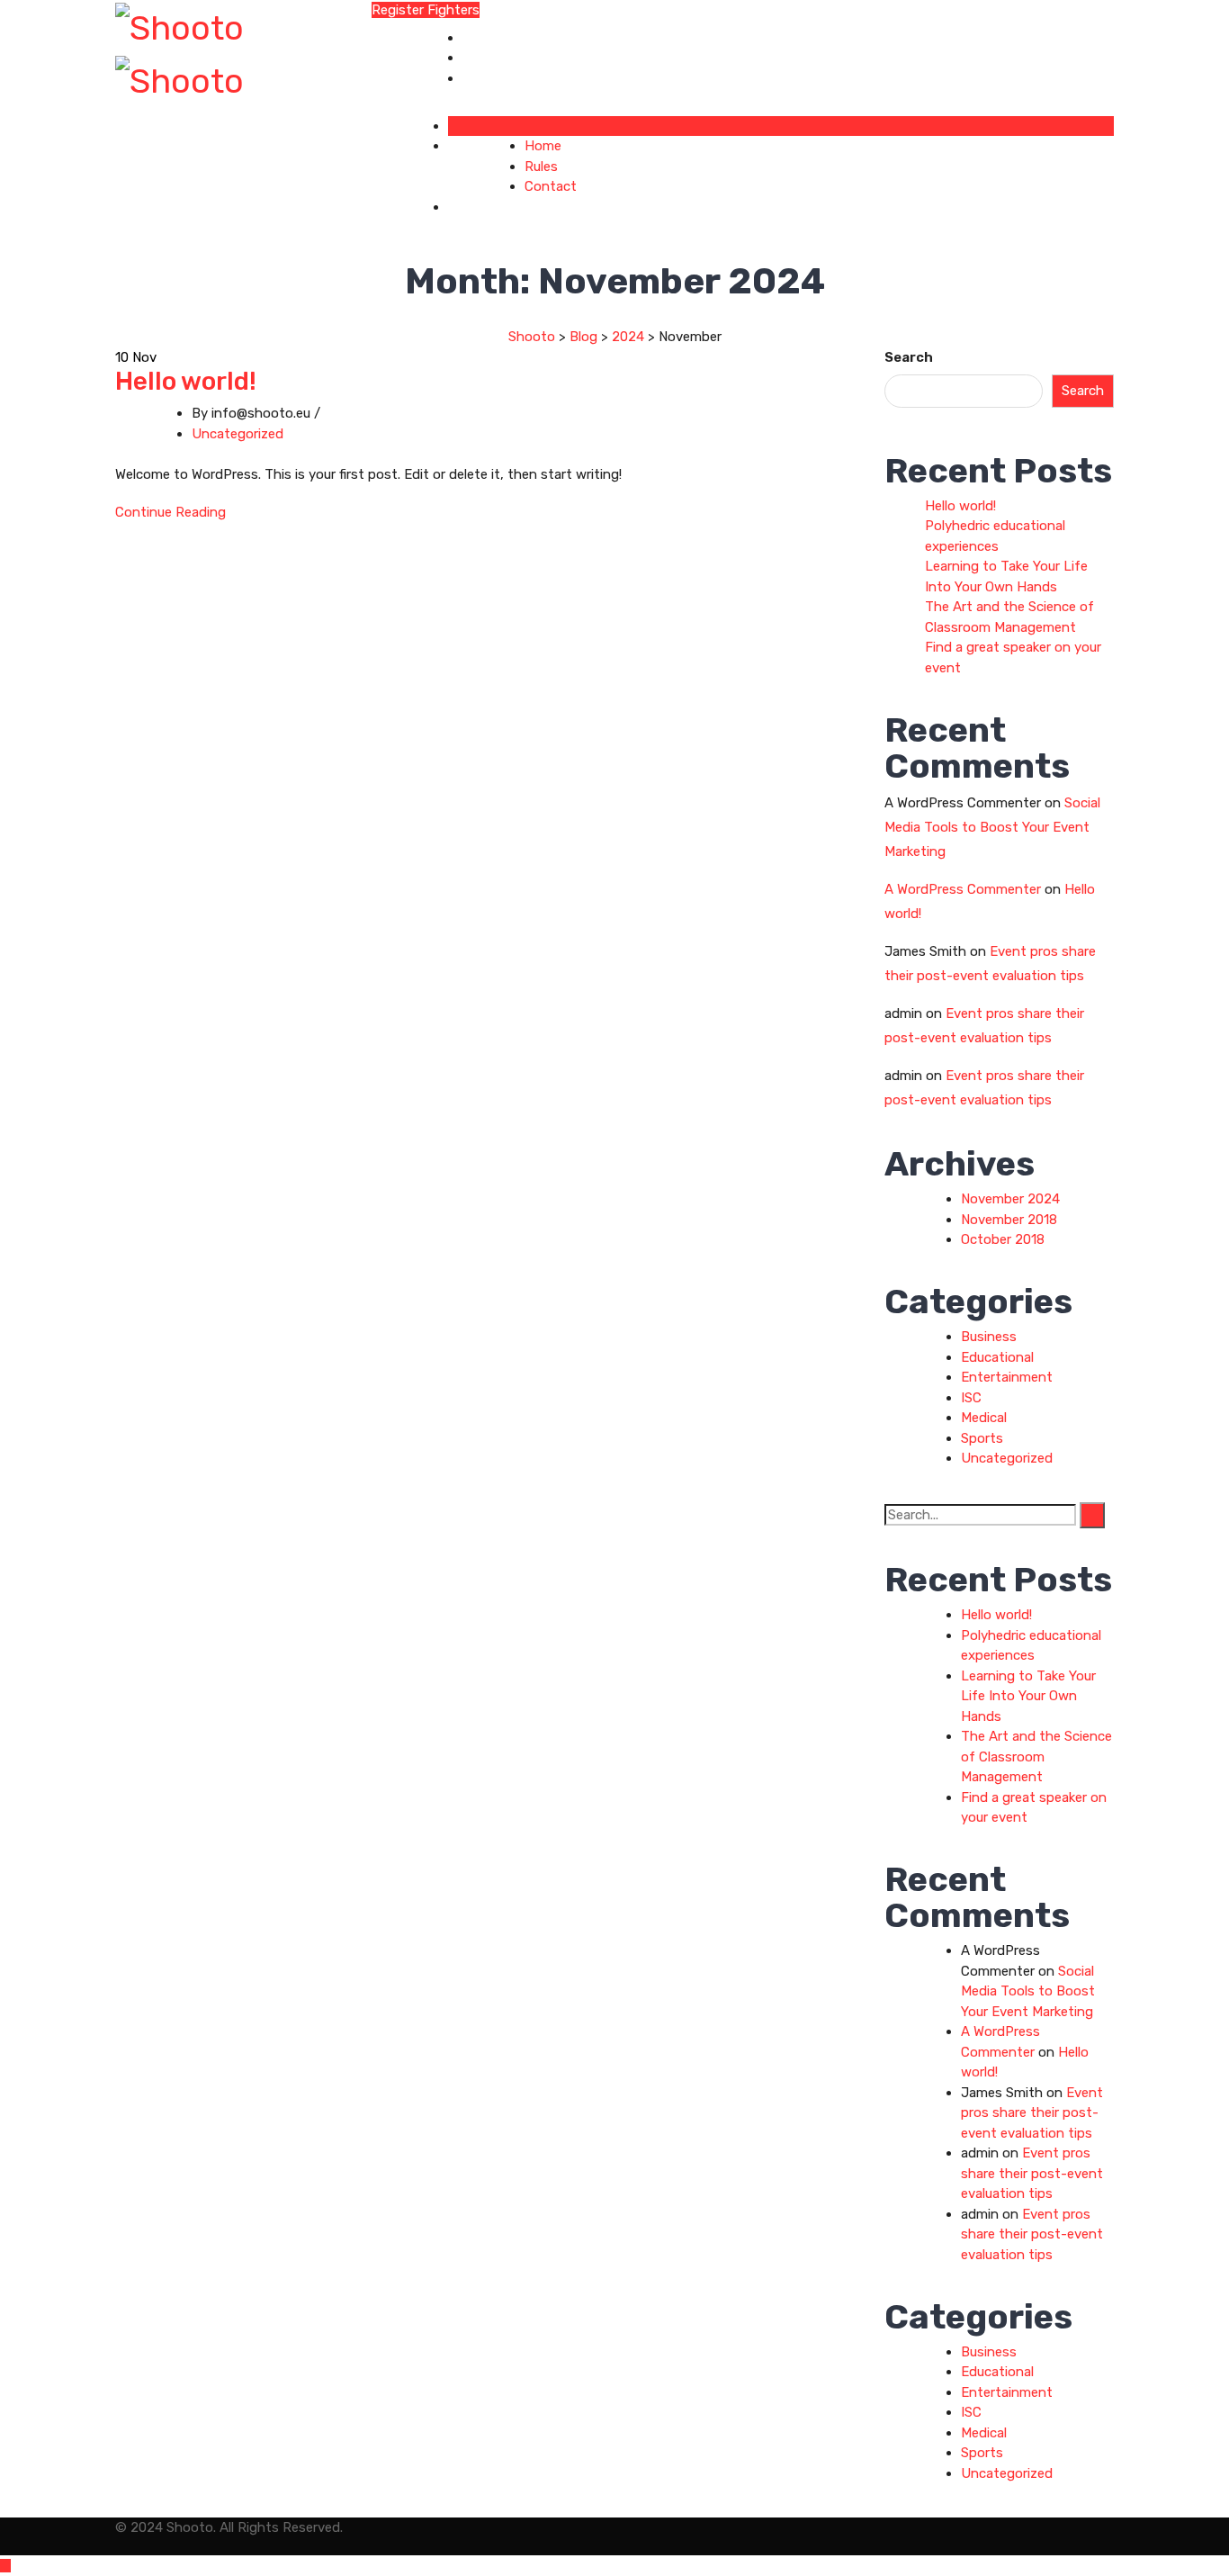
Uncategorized (238, 434)
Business (989, 1337)
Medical (984, 1418)
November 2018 (1009, 1220)
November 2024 (1010, 1199)
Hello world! (186, 381)
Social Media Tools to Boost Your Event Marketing (992, 827)
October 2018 (1003, 1239)
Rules (479, 58)
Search (909, 357)
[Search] (1092, 1515)
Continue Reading (170, 512)
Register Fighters (426, 10)
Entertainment (1007, 1377)
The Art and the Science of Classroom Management (1036, 1756)
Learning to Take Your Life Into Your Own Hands (1028, 1696)
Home (481, 38)
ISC (971, 1398)
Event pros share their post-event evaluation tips (1032, 2113)
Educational (997, 1357)
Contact (489, 78)
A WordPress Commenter (963, 889)
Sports (982, 1438)
